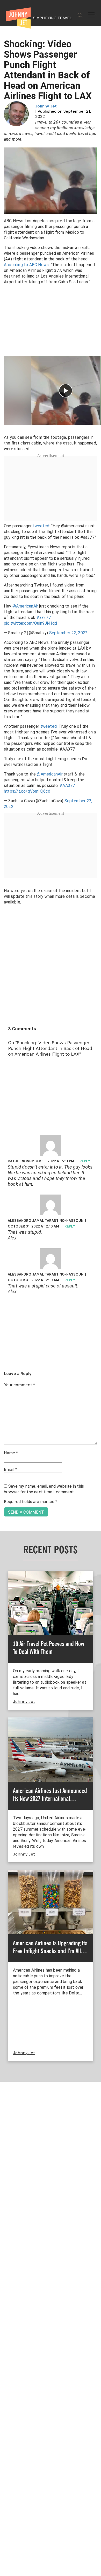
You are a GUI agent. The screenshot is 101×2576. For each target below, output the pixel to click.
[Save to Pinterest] (6, 1294)
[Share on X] (6, 1282)
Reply (85, 1161)
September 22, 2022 (68, 633)
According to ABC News (26, 265)
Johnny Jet (46, 106)
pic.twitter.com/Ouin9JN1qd (30, 623)
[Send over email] (6, 1306)
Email (10, 1470)
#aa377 (44, 618)
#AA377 (67, 785)
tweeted (41, 526)
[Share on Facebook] (6, 1270)
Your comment (19, 1385)
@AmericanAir (25, 606)
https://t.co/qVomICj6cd (27, 791)
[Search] (80, 15)
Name (11, 1453)
